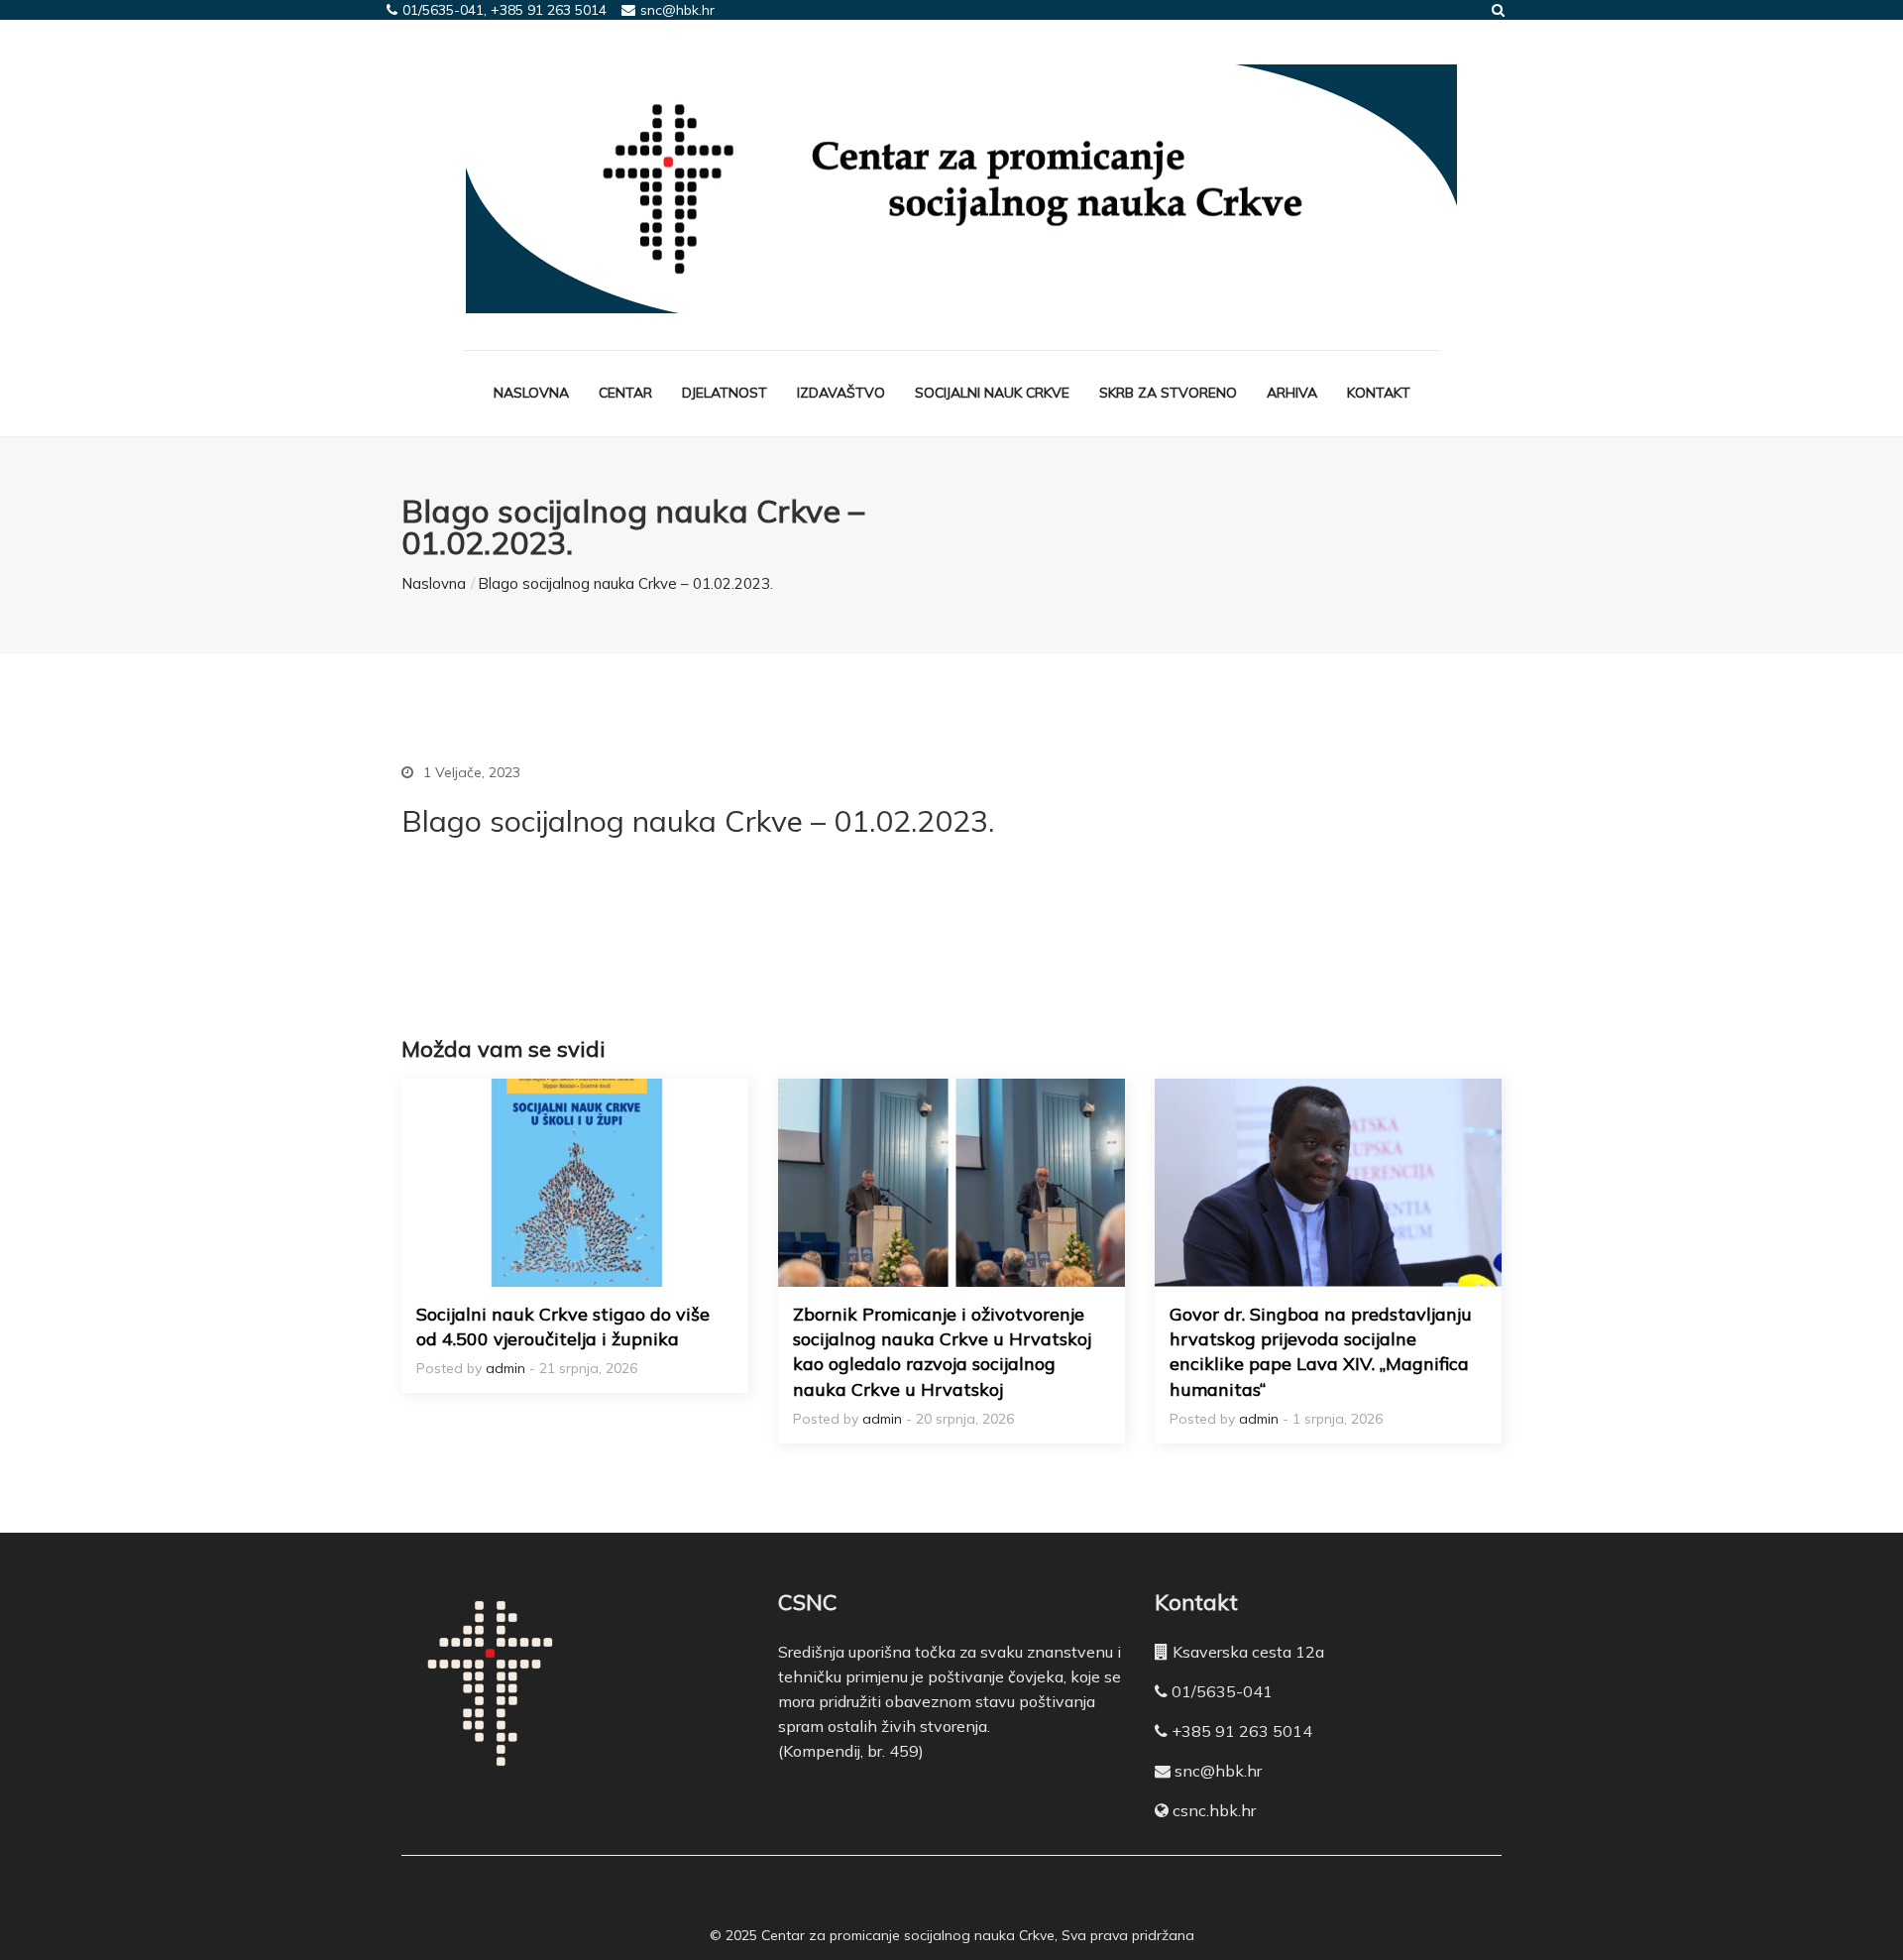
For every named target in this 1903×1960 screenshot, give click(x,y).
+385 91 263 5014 (1242, 1731)
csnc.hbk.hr (1214, 1810)
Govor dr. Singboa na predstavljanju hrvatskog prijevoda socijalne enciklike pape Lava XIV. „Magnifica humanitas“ (1321, 1352)
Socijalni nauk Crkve (992, 393)
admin (505, 1368)
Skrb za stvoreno (1168, 393)
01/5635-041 (1222, 1691)
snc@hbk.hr (1218, 1771)
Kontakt (1379, 393)
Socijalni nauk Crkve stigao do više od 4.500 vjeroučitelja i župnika (563, 1326)
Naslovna (531, 393)
